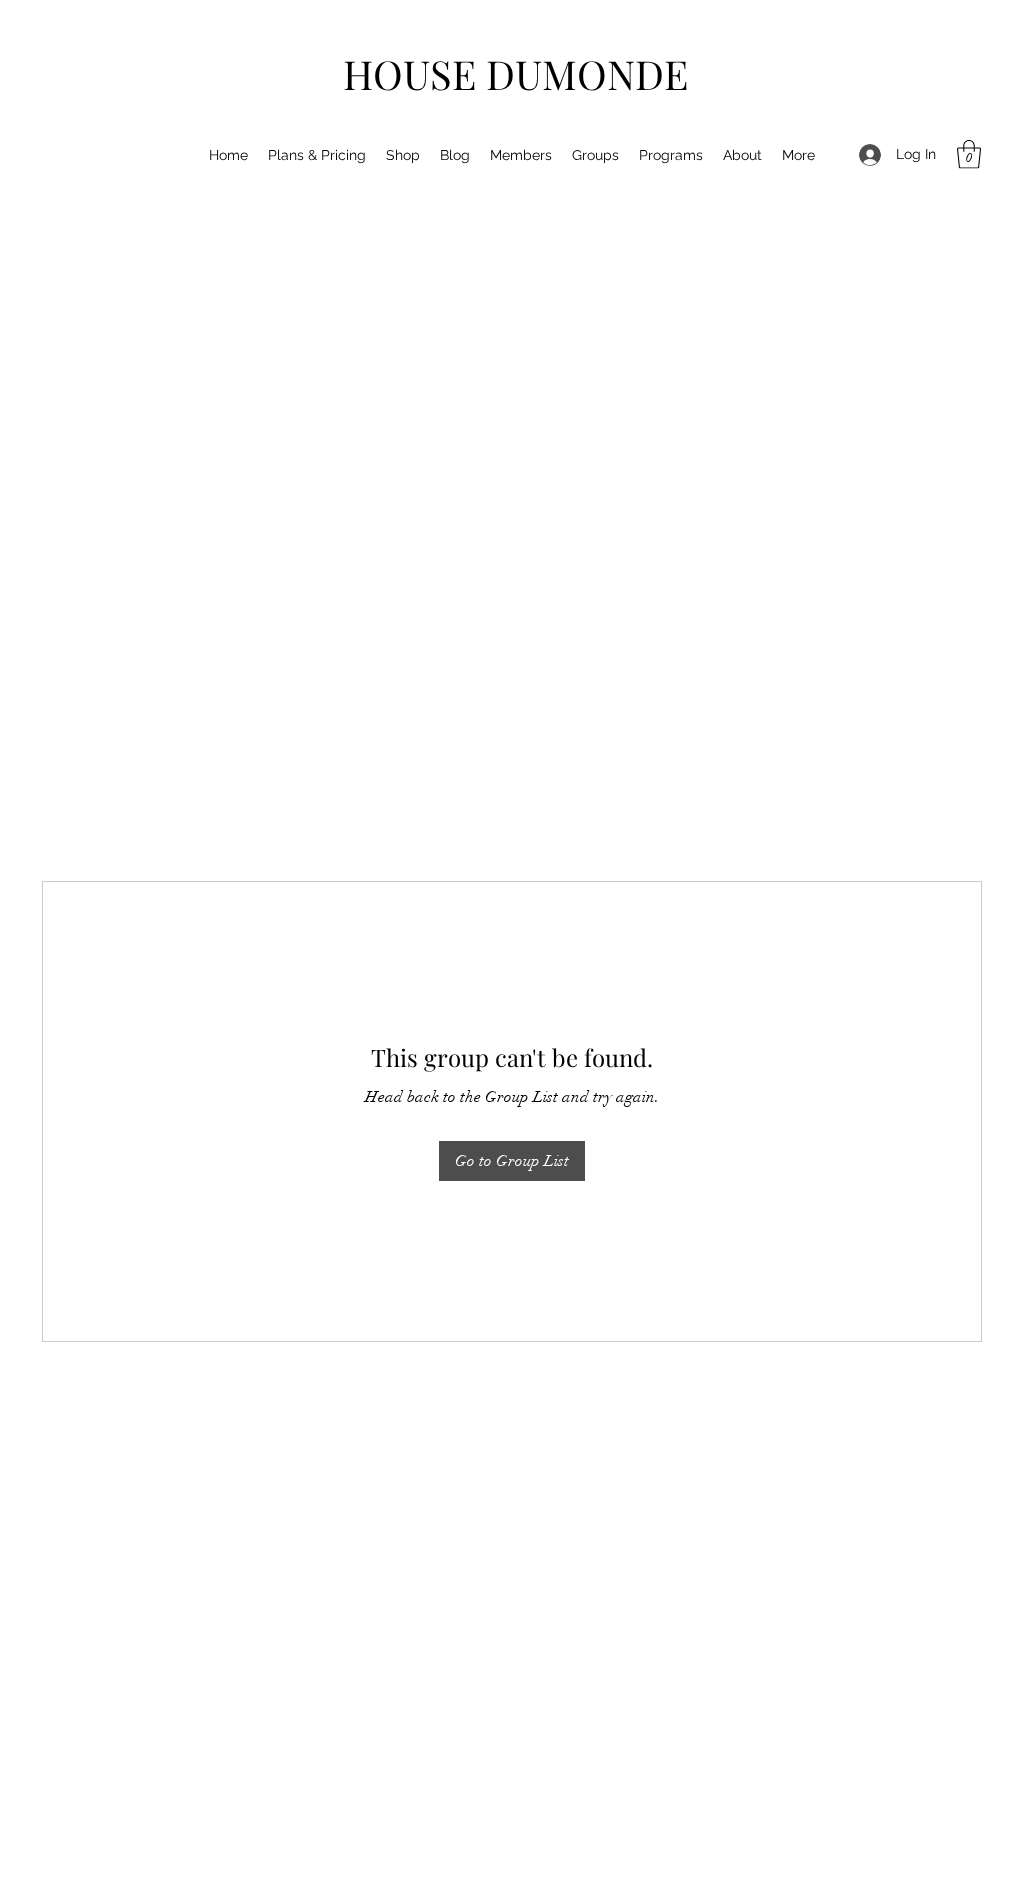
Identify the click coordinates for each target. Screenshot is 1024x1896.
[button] (969, 154)
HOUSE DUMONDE (515, 73)
